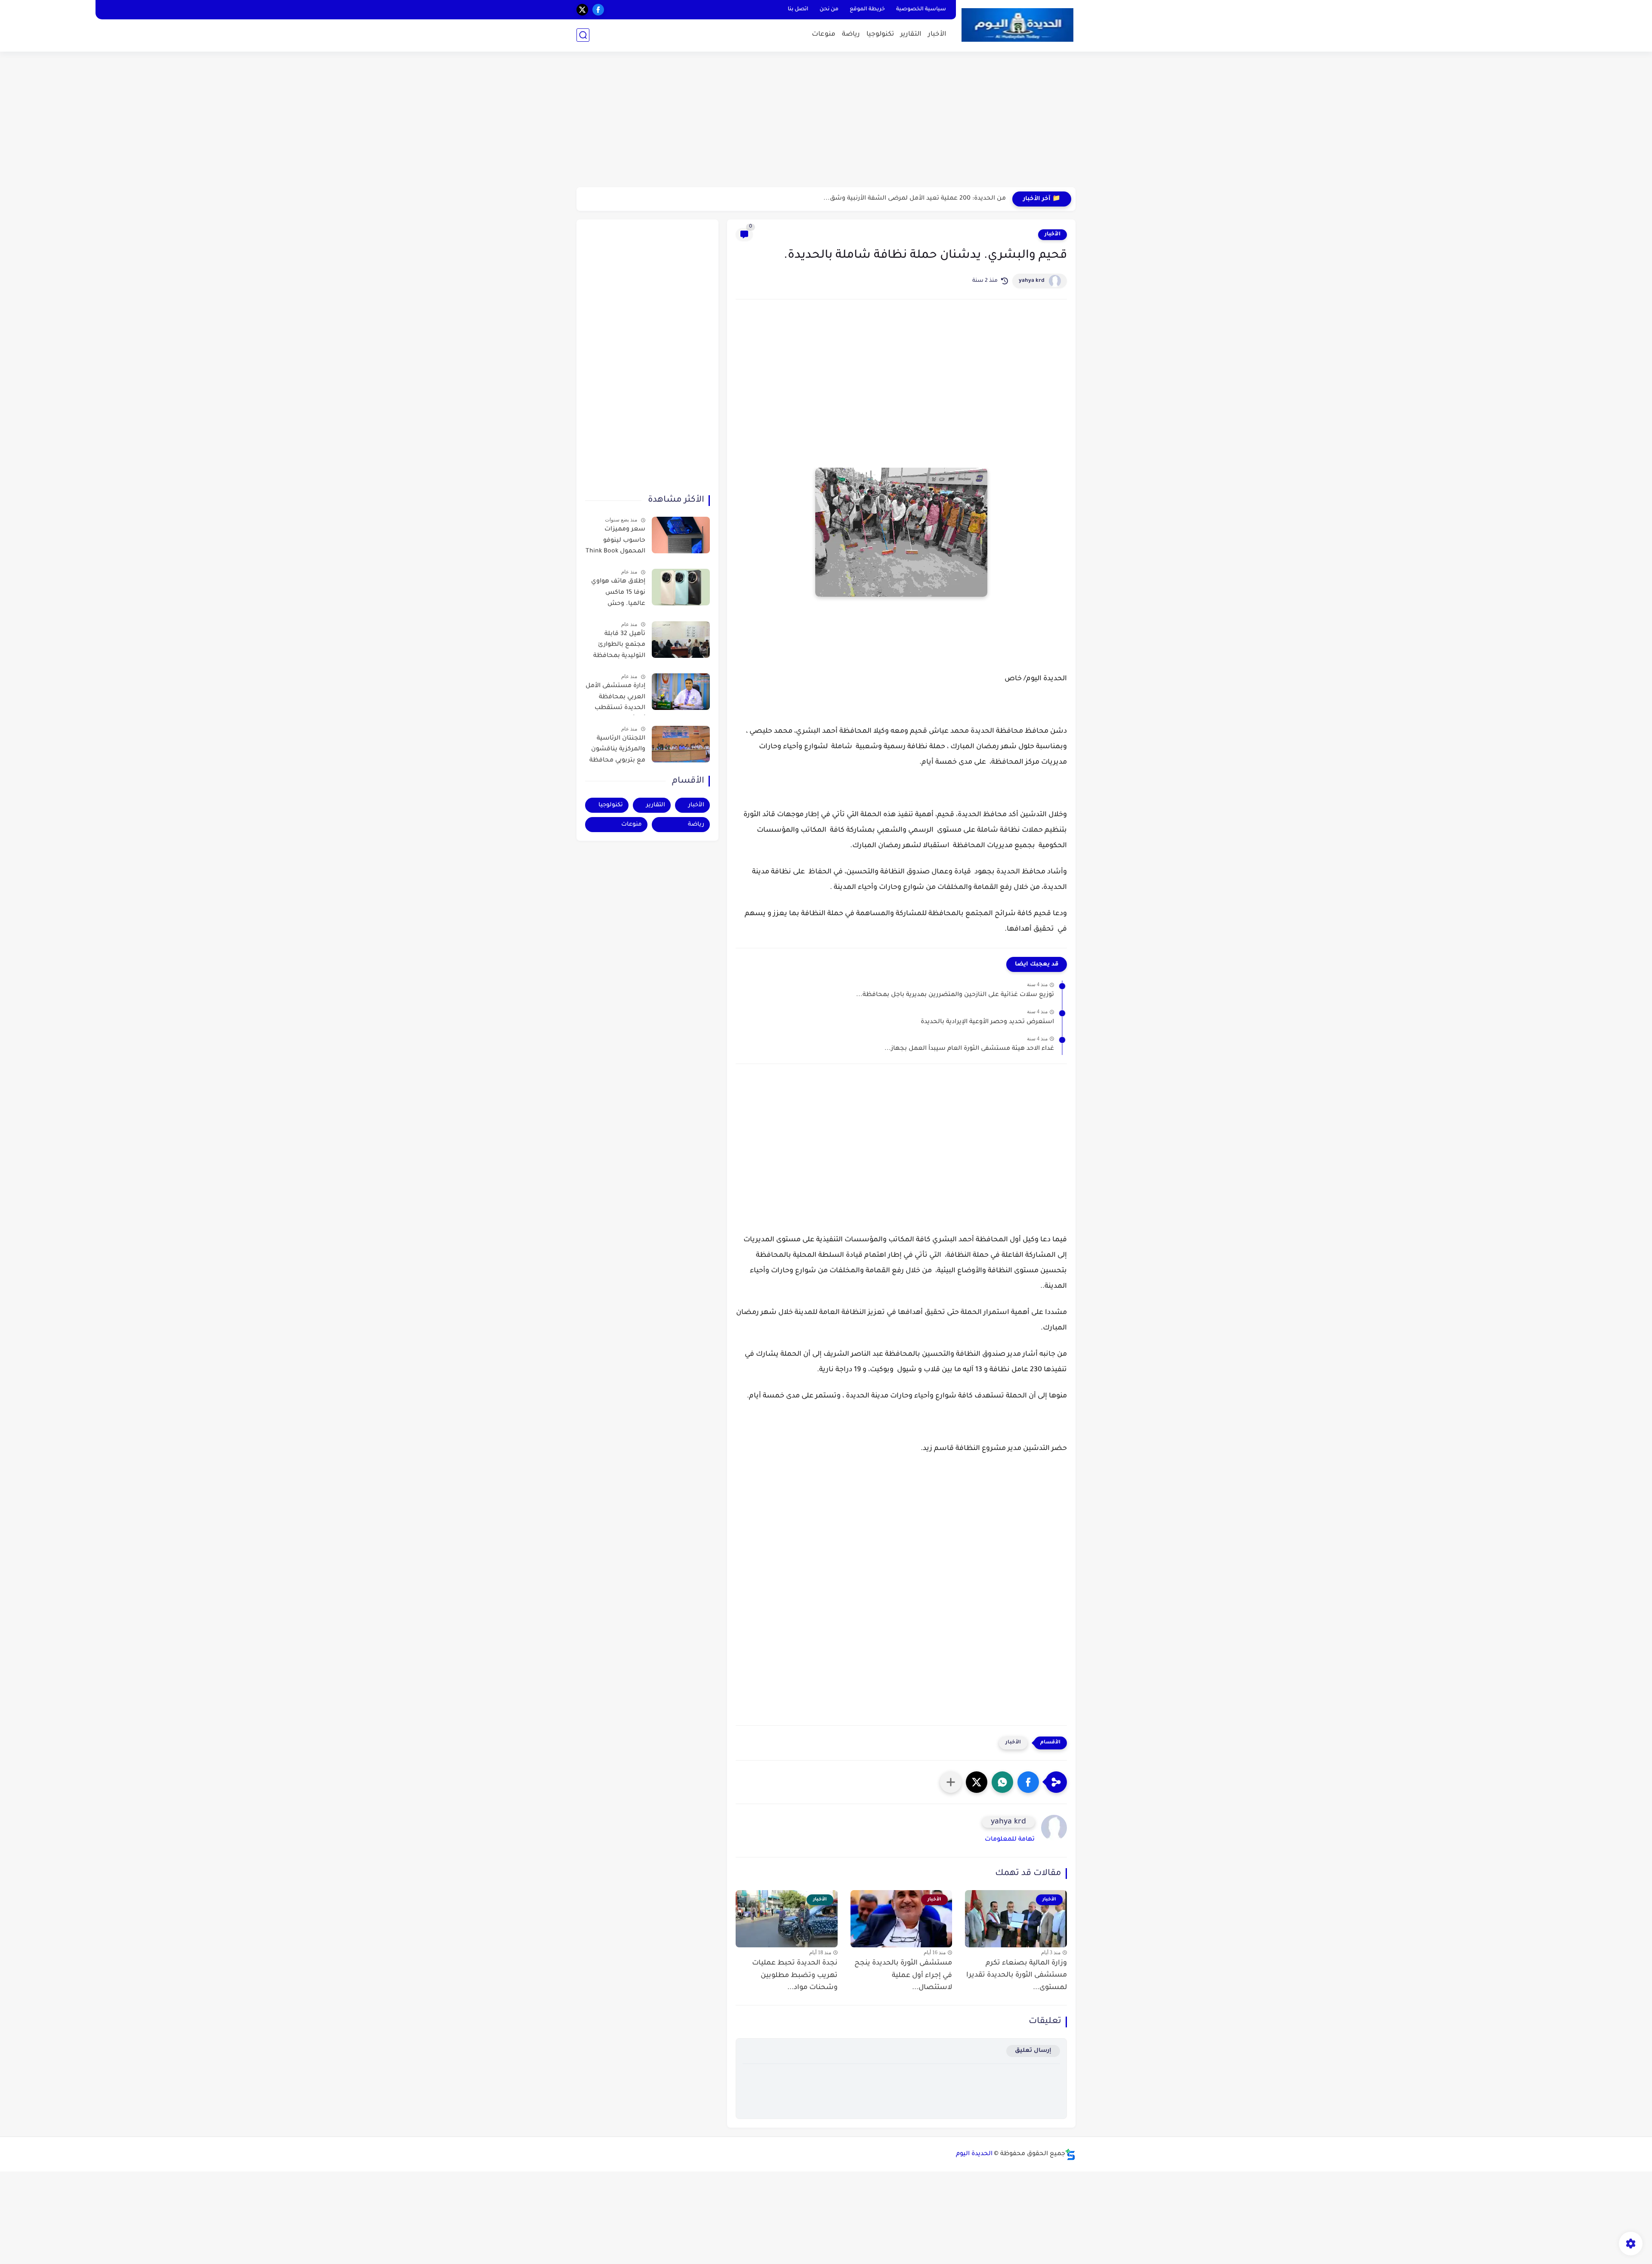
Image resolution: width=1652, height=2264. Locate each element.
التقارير (911, 35)
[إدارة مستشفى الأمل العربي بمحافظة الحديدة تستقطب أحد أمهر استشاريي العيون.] (681, 692)
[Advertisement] (826, 120)
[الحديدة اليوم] (1017, 25)
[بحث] (583, 35)
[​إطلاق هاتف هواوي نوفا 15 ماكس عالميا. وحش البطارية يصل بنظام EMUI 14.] (681, 587)
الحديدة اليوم (974, 2154)
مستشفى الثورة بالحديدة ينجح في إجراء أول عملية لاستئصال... (903, 1976)
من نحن (829, 9)
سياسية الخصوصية (921, 9)
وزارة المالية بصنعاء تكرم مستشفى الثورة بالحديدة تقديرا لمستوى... (1017, 1976)
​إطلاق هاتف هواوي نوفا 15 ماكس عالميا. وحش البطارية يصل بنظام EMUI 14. (617, 594)
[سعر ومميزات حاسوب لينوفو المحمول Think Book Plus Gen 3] (681, 535)
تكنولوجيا (880, 35)
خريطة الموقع (867, 9)
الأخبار (937, 35)
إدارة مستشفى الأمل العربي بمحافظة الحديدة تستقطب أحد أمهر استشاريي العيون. (615, 699)
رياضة (851, 35)
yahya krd (1032, 281)
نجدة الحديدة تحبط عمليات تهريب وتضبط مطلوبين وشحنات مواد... (795, 1976)
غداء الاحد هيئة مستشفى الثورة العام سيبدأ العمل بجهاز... (969, 1049)
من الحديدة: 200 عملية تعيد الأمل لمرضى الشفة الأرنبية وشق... (915, 199)
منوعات (824, 35)
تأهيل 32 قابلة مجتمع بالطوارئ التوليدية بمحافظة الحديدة (619, 647)
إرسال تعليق (1033, 2051)
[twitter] (582, 10)
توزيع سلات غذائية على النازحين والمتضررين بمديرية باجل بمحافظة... (955, 995)
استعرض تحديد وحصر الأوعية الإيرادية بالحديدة (987, 1022)
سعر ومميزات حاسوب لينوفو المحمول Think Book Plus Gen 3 (615, 542)
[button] (1028, 1782)
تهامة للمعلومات (1010, 1840)
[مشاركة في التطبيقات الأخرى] (951, 1782)
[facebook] (598, 10)
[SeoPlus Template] (1070, 2155)
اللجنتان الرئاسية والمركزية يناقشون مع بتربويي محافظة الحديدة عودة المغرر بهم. (617, 751)
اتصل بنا (798, 9)
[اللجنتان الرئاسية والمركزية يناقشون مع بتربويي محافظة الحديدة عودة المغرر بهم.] (681, 744)
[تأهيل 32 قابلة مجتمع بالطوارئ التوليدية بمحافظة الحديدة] (681, 640)
